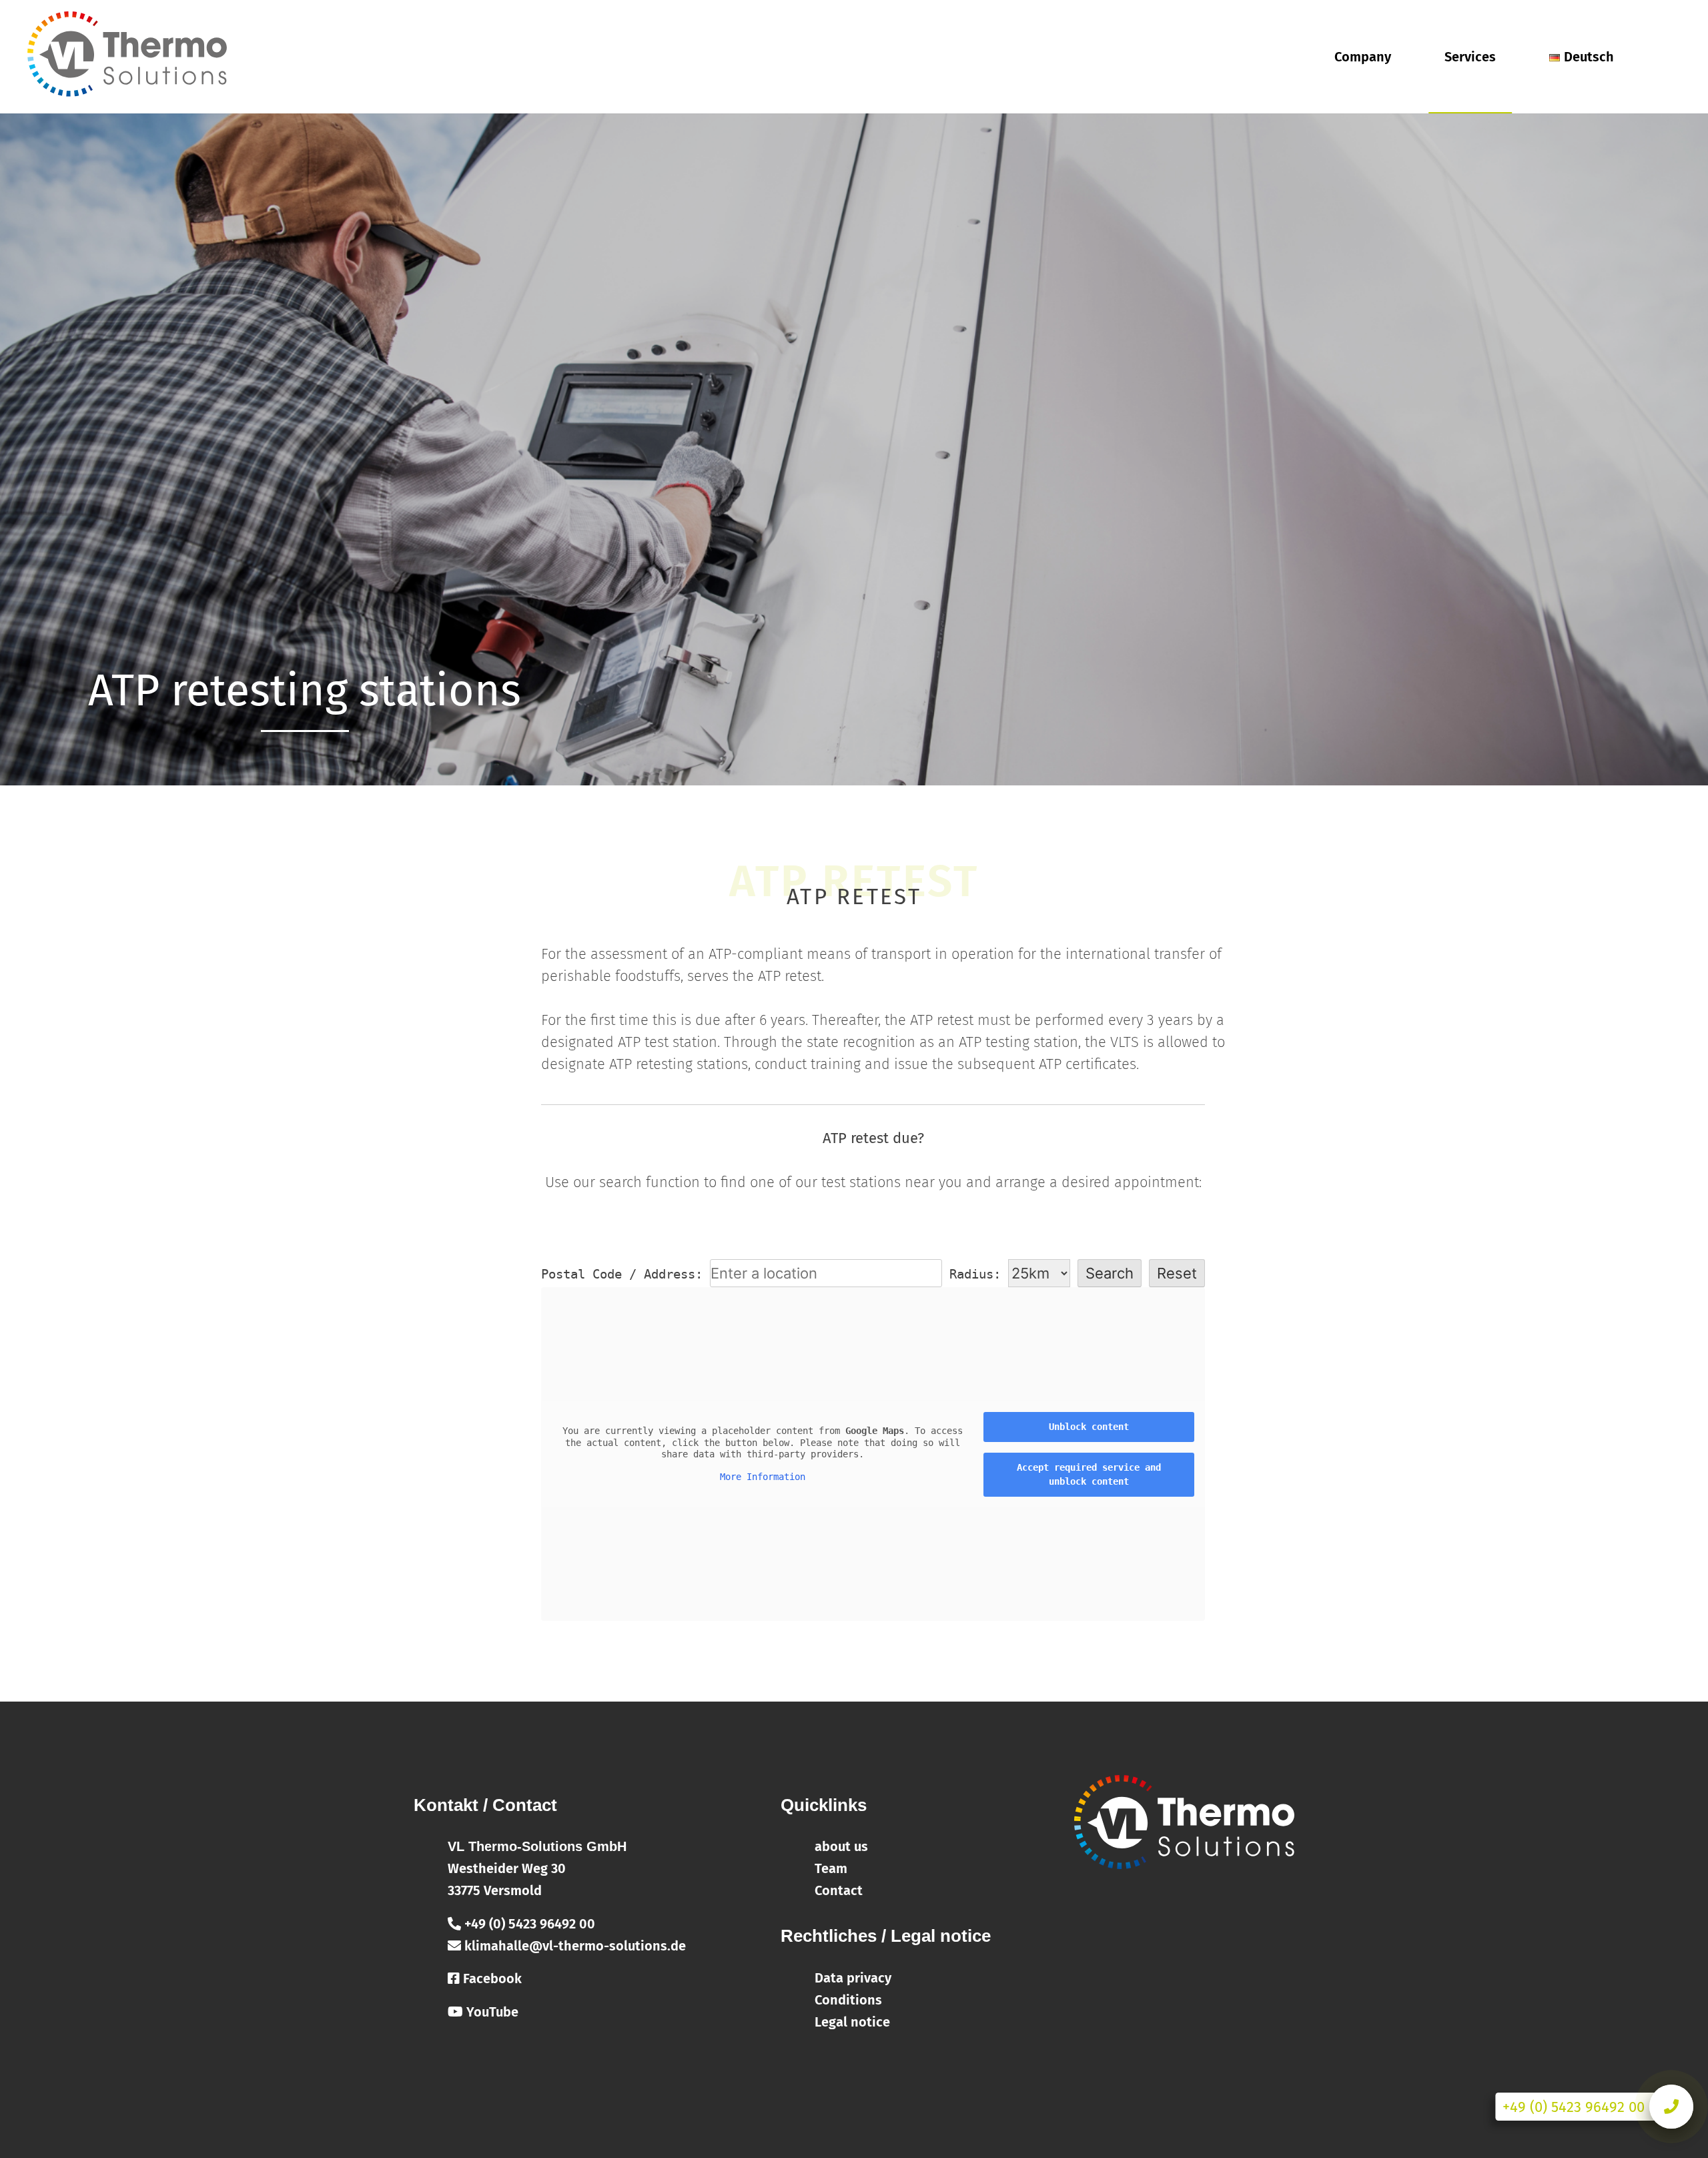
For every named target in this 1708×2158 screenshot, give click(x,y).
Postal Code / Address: (622, 1274)
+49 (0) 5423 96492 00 (528, 1924)
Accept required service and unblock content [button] (1089, 1474)
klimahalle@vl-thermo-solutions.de (573, 1946)
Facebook (491, 1979)
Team (831, 1868)
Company (1363, 57)
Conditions (848, 2000)
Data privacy (853, 1978)
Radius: (979, 1274)
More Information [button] (763, 1477)
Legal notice (852, 2022)
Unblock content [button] (1089, 1427)
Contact (839, 1890)
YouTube (491, 2012)
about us (841, 1846)
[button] (1680, 19)
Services (1470, 57)
